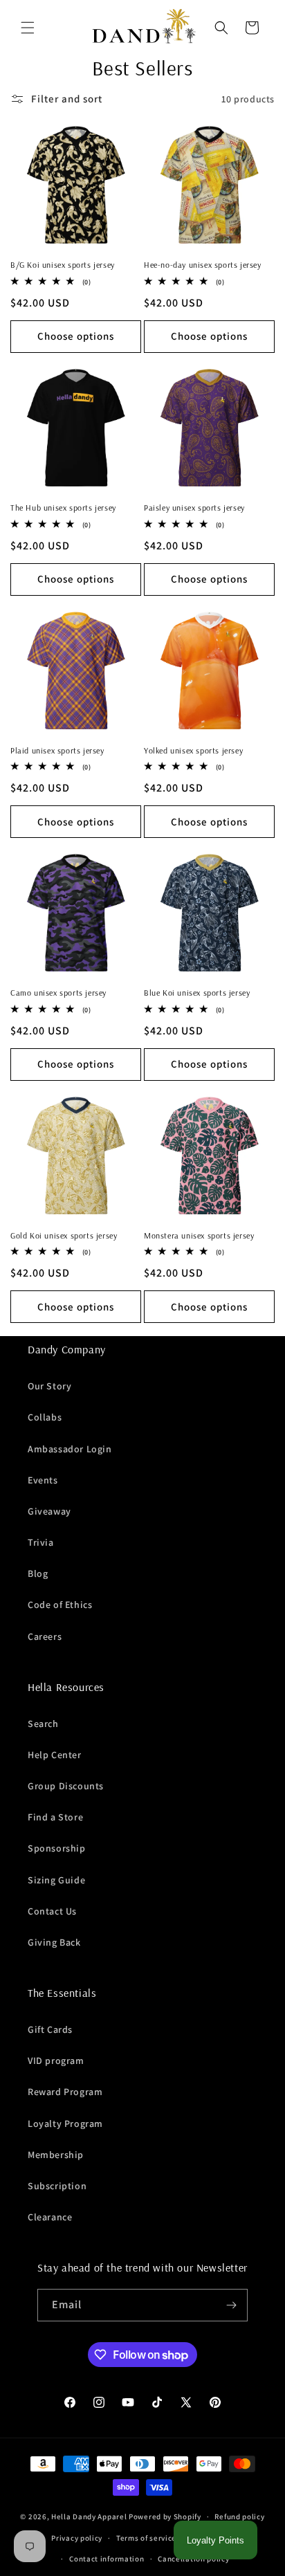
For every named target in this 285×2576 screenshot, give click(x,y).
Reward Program (65, 2092)
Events (43, 1480)
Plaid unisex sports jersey (57, 750)
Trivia (41, 1542)
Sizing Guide (56, 1880)
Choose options (76, 336)
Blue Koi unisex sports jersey (197, 993)
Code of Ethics (60, 1605)
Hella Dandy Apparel (89, 2516)
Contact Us (52, 1911)
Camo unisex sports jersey (58, 993)
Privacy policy (77, 2538)
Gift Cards (50, 2029)
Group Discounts (66, 1786)
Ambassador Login (70, 1449)
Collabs (45, 1417)
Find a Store (55, 1817)
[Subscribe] (232, 2305)
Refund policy (239, 2516)
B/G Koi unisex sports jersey (63, 265)
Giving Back (54, 1942)
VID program (56, 2061)
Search (43, 1724)
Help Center (55, 1755)
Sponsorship (57, 1848)
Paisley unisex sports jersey (194, 508)
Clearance (50, 2217)
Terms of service (146, 2538)
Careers (45, 1636)
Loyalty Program (65, 2123)
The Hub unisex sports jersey (63, 508)
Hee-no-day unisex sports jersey (203, 265)
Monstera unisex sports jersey (199, 1235)
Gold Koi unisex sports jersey (64, 1235)
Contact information (107, 2559)
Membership (56, 2155)
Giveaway (49, 1511)
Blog (38, 1573)
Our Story (49, 1386)
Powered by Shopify (165, 2516)
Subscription (57, 2186)
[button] (28, 28)
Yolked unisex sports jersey (193, 750)
